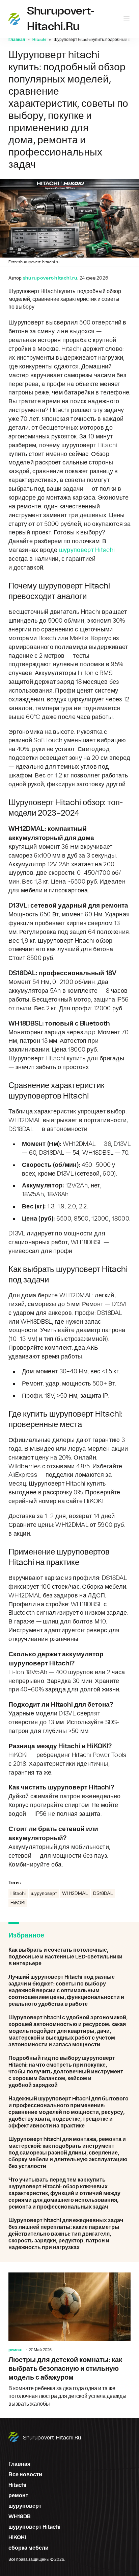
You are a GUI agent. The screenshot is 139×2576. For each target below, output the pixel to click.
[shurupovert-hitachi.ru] (14, 19)
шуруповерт (44, 1894)
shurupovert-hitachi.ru (52, 2438)
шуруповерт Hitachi (87, 550)
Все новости (25, 2475)
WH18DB (20, 2517)
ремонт (16, 2350)
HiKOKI (18, 1903)
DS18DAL (103, 1894)
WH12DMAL (75, 1894)
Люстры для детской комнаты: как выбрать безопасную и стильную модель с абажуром (69, 2340)
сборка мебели (29, 2548)
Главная (17, 40)
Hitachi (39, 40)
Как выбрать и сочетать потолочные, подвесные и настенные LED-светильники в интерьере (69, 1957)
